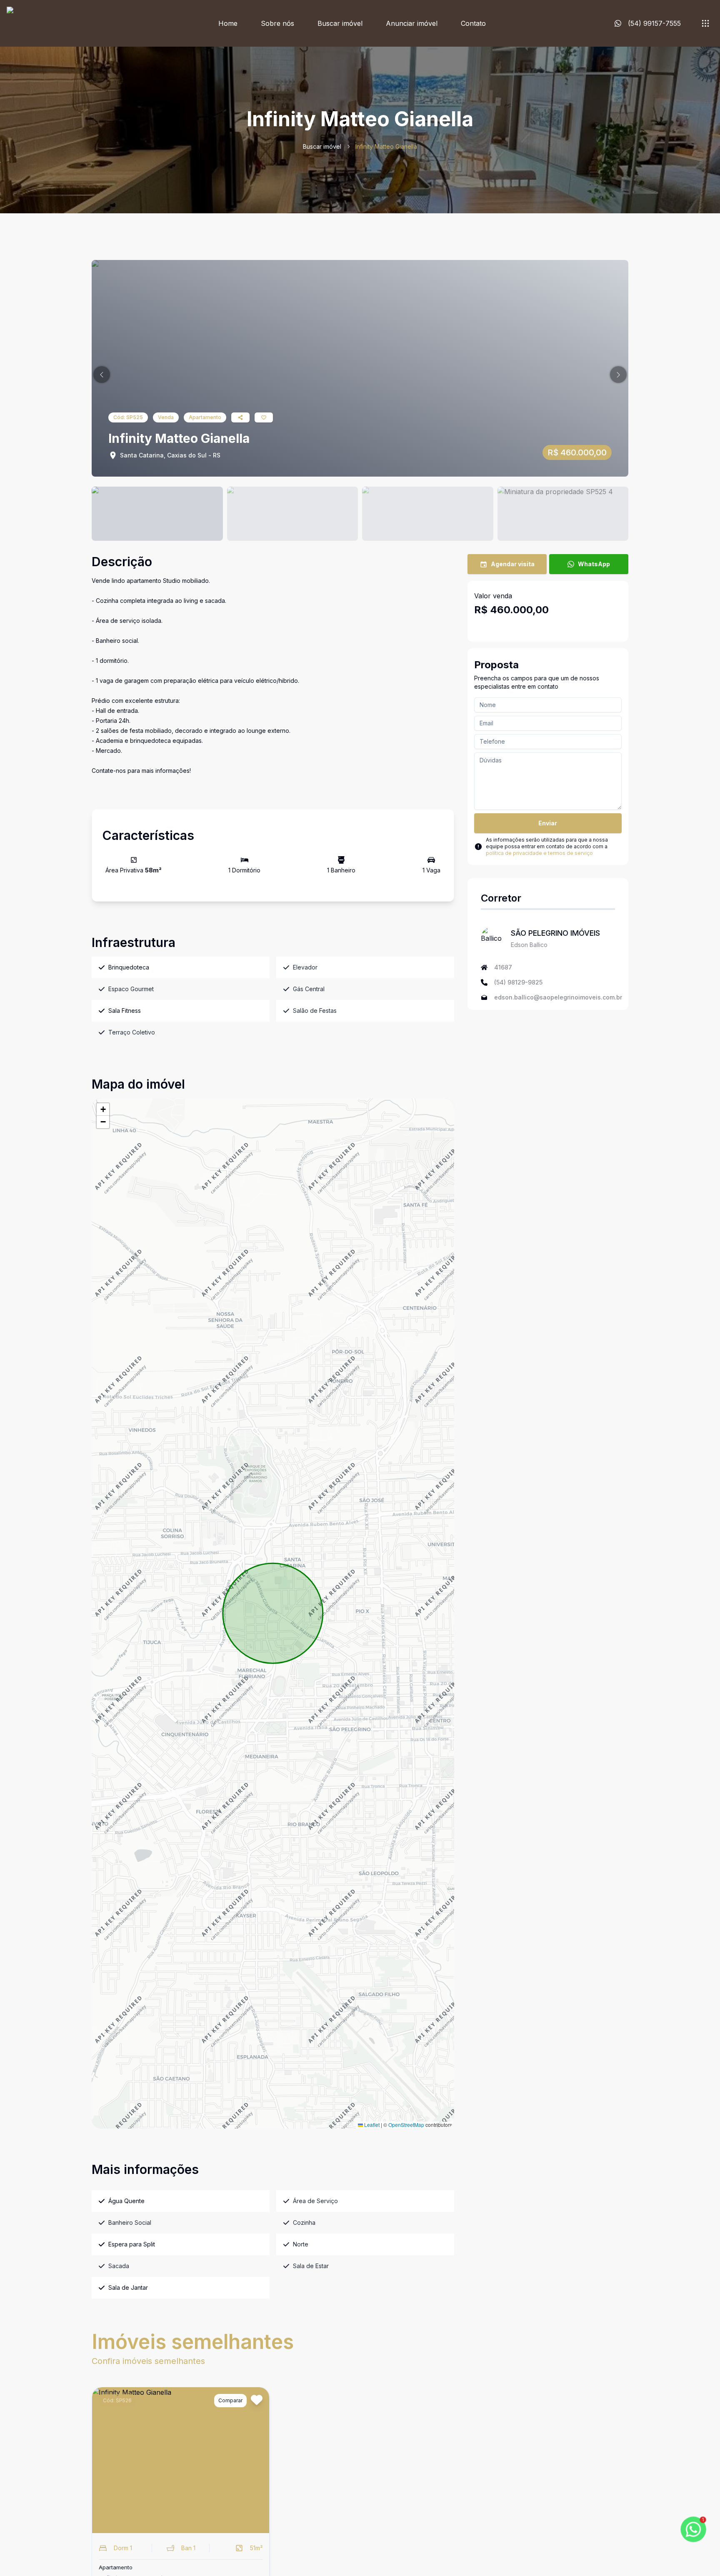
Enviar (548, 823)
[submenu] (705, 23)
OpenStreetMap (406, 2125)
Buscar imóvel (340, 23)
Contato (473, 23)
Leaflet (371, 2125)
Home (228, 23)
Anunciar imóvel (412, 23)
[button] (102, 375)
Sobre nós (277, 23)
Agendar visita (513, 564)
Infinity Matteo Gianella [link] (386, 146)
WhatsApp (594, 564)
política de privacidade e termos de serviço (539, 853)
